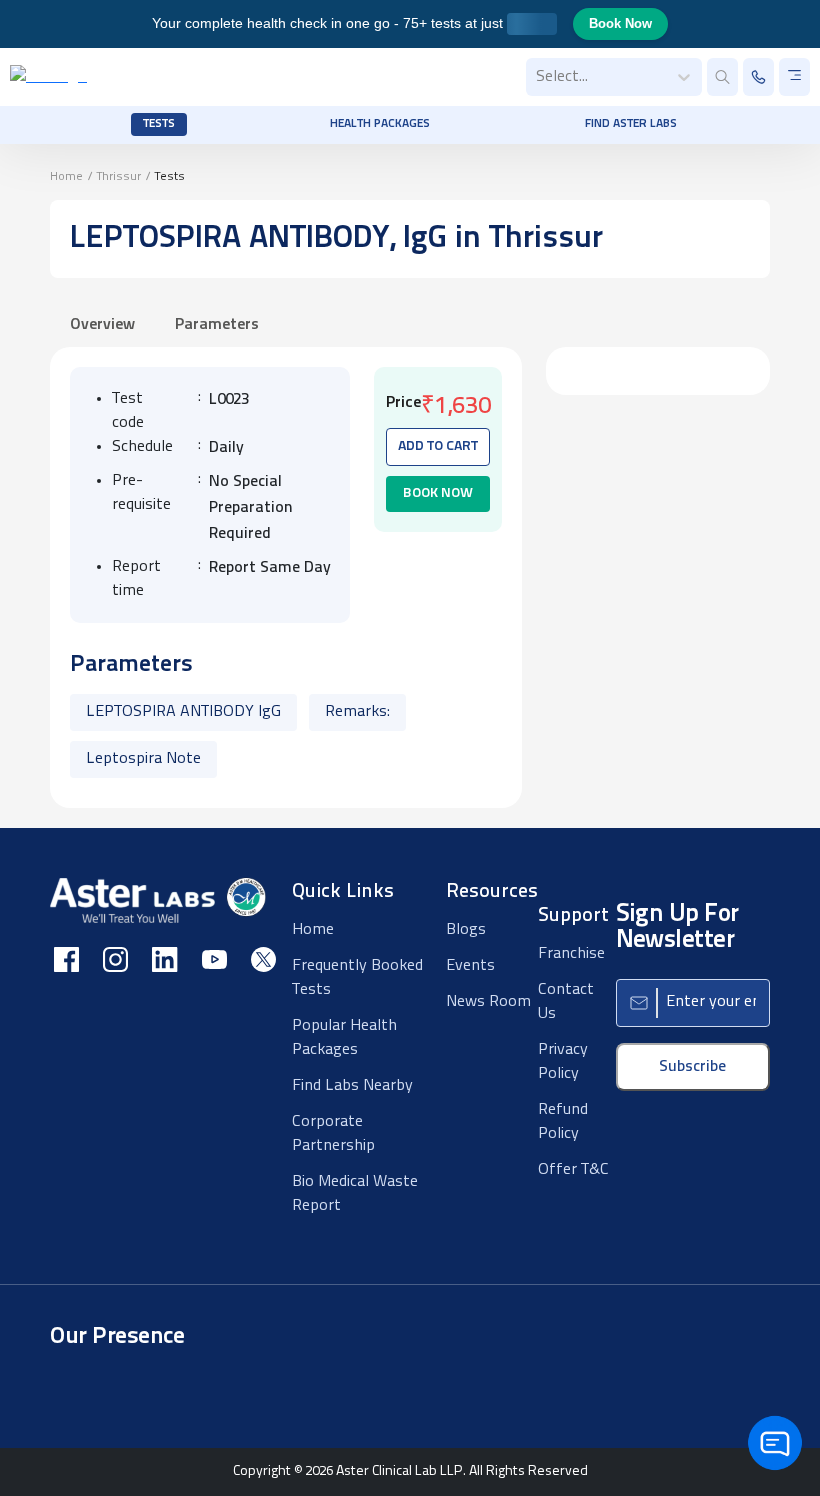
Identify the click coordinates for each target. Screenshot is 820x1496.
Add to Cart (438, 446)
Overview (102, 325)
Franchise (571, 954)
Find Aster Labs (631, 124)
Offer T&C (573, 1170)
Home (66, 177)
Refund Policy (563, 1122)
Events (470, 966)
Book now (438, 493)
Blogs (466, 930)
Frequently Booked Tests (357, 978)
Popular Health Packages (344, 1038)
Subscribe (692, 1067)
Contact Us (566, 1002)
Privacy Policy (563, 1062)
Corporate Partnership (333, 1134)
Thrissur (119, 177)
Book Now (620, 23)
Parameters (217, 325)
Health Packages (380, 124)
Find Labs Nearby (352, 1086)
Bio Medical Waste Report (355, 1194)
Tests (159, 124)
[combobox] (538, 77)
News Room (488, 1002)
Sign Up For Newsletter (677, 927)
